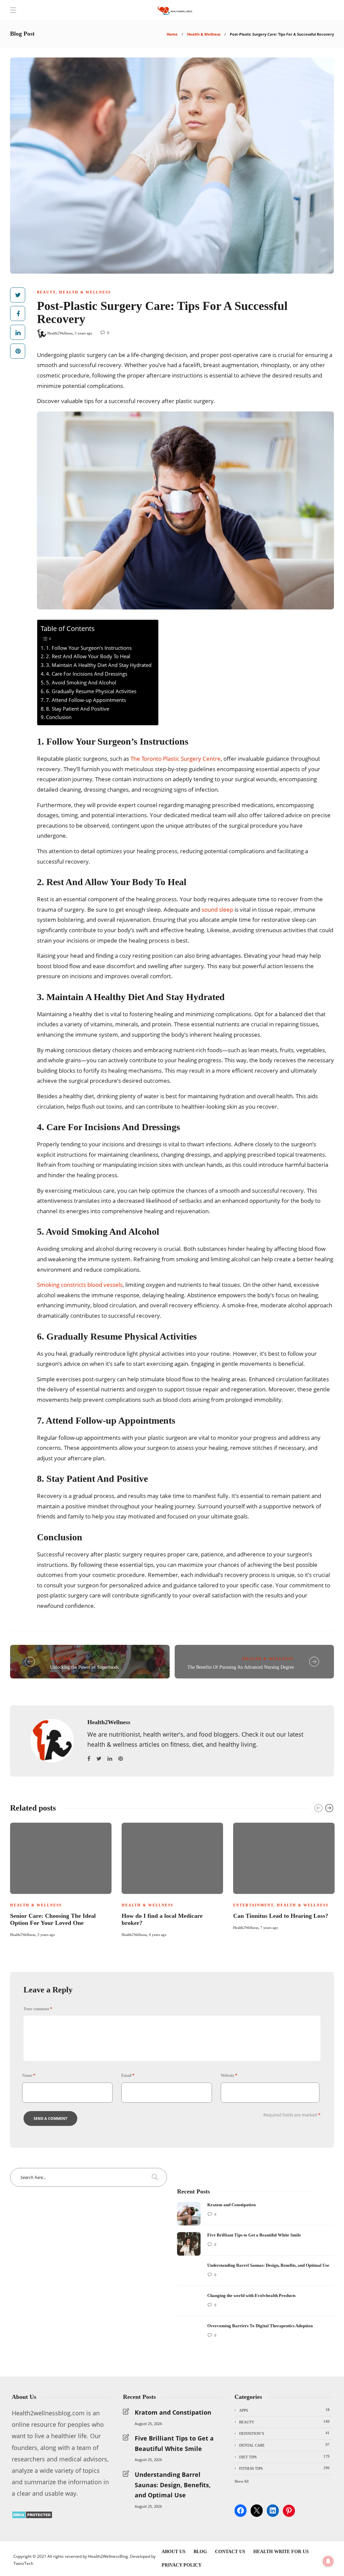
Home (172, 34)
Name (29, 2075)
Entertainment (253, 1905)
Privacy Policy (182, 2565)
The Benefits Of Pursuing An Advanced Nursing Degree (241, 1667)
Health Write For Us (281, 2552)
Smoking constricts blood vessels (80, 1285)
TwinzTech (23, 2563)
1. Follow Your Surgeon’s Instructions (89, 648)
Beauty (46, 292)
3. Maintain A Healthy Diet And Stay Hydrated (99, 665)
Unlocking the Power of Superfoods (84, 1667)
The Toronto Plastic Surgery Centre (176, 759)
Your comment (38, 2009)
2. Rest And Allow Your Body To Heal (88, 656)
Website (229, 2075)
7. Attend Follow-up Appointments (86, 700)
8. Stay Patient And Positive (78, 709)
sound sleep (217, 909)
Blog (200, 2552)
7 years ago (269, 1928)
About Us (174, 2552)
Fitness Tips (284, 2468)
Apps (284, 2410)
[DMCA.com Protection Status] (32, 2516)
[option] (61, 1879)
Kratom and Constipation (173, 2412)
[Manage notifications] (328, 2561)
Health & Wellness (204, 34)
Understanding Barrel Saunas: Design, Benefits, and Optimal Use (173, 2485)
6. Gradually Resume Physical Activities (91, 691)
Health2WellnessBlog (108, 2556)
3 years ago (83, 333)
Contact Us (230, 2552)
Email (128, 2075)
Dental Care (284, 2445)
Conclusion (59, 717)
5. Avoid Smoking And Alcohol (81, 682)
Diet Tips (62, 1659)
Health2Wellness (60, 333)
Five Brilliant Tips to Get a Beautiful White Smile (174, 2443)
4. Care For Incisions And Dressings (87, 674)
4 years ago (158, 1935)
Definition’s (284, 2433)
